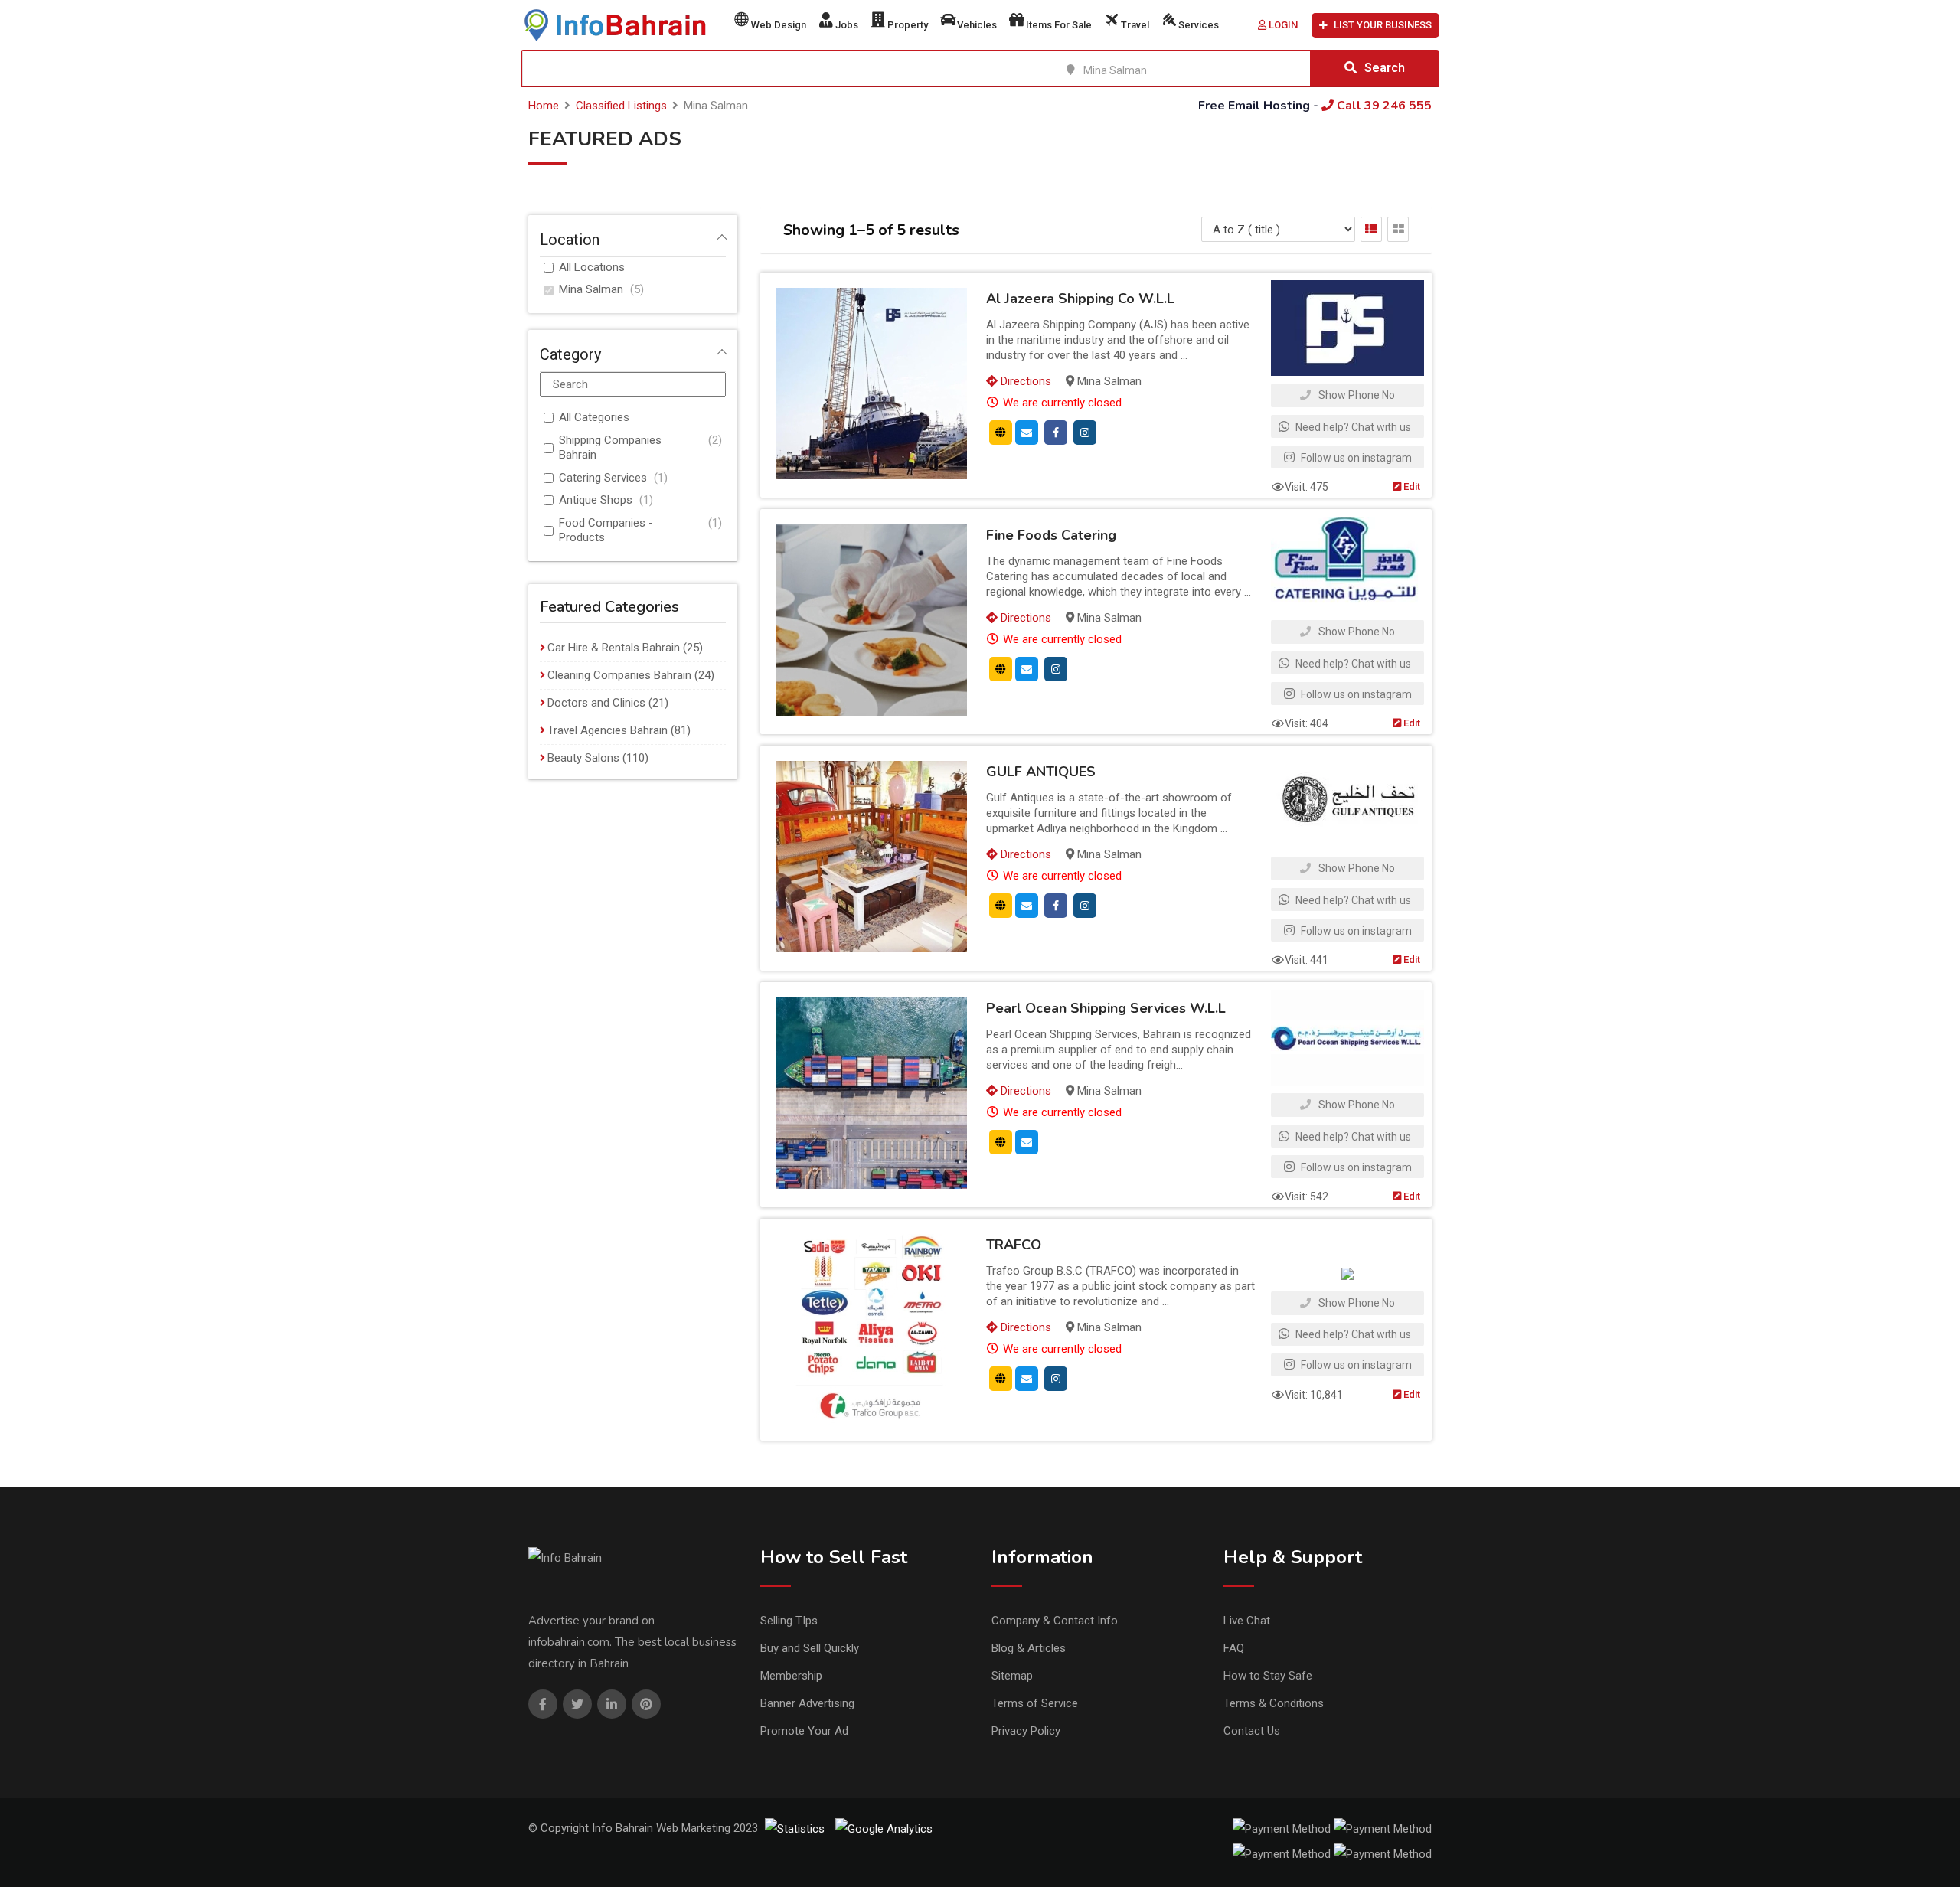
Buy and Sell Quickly (810, 1648)
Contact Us (1252, 1731)
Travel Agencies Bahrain (608, 730)
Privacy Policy (1026, 1731)
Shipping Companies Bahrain (610, 448)
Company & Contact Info (1055, 1621)
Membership (791, 1676)
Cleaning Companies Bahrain (619, 675)
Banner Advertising (807, 1703)
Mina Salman (591, 289)
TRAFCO (1014, 1245)
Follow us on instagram (1355, 458)
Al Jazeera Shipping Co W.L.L (1080, 299)
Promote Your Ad (804, 1731)
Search (1385, 68)
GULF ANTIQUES (1041, 772)
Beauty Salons (583, 758)
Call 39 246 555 (1383, 106)
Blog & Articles (1029, 1648)
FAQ (1234, 1648)
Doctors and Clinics (596, 703)
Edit (1411, 486)
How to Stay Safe (1268, 1676)
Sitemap (1012, 1676)
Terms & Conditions (1274, 1703)
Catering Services (603, 478)
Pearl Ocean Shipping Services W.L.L (1106, 1008)
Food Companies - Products (606, 531)
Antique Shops (596, 500)
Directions (1024, 381)
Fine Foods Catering (1051, 535)
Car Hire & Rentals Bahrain (614, 648)
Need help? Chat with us (1352, 427)
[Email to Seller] (1027, 432)
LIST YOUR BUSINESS (1383, 25)
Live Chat (1247, 1621)
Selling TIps (789, 1621)
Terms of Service (1035, 1703)
